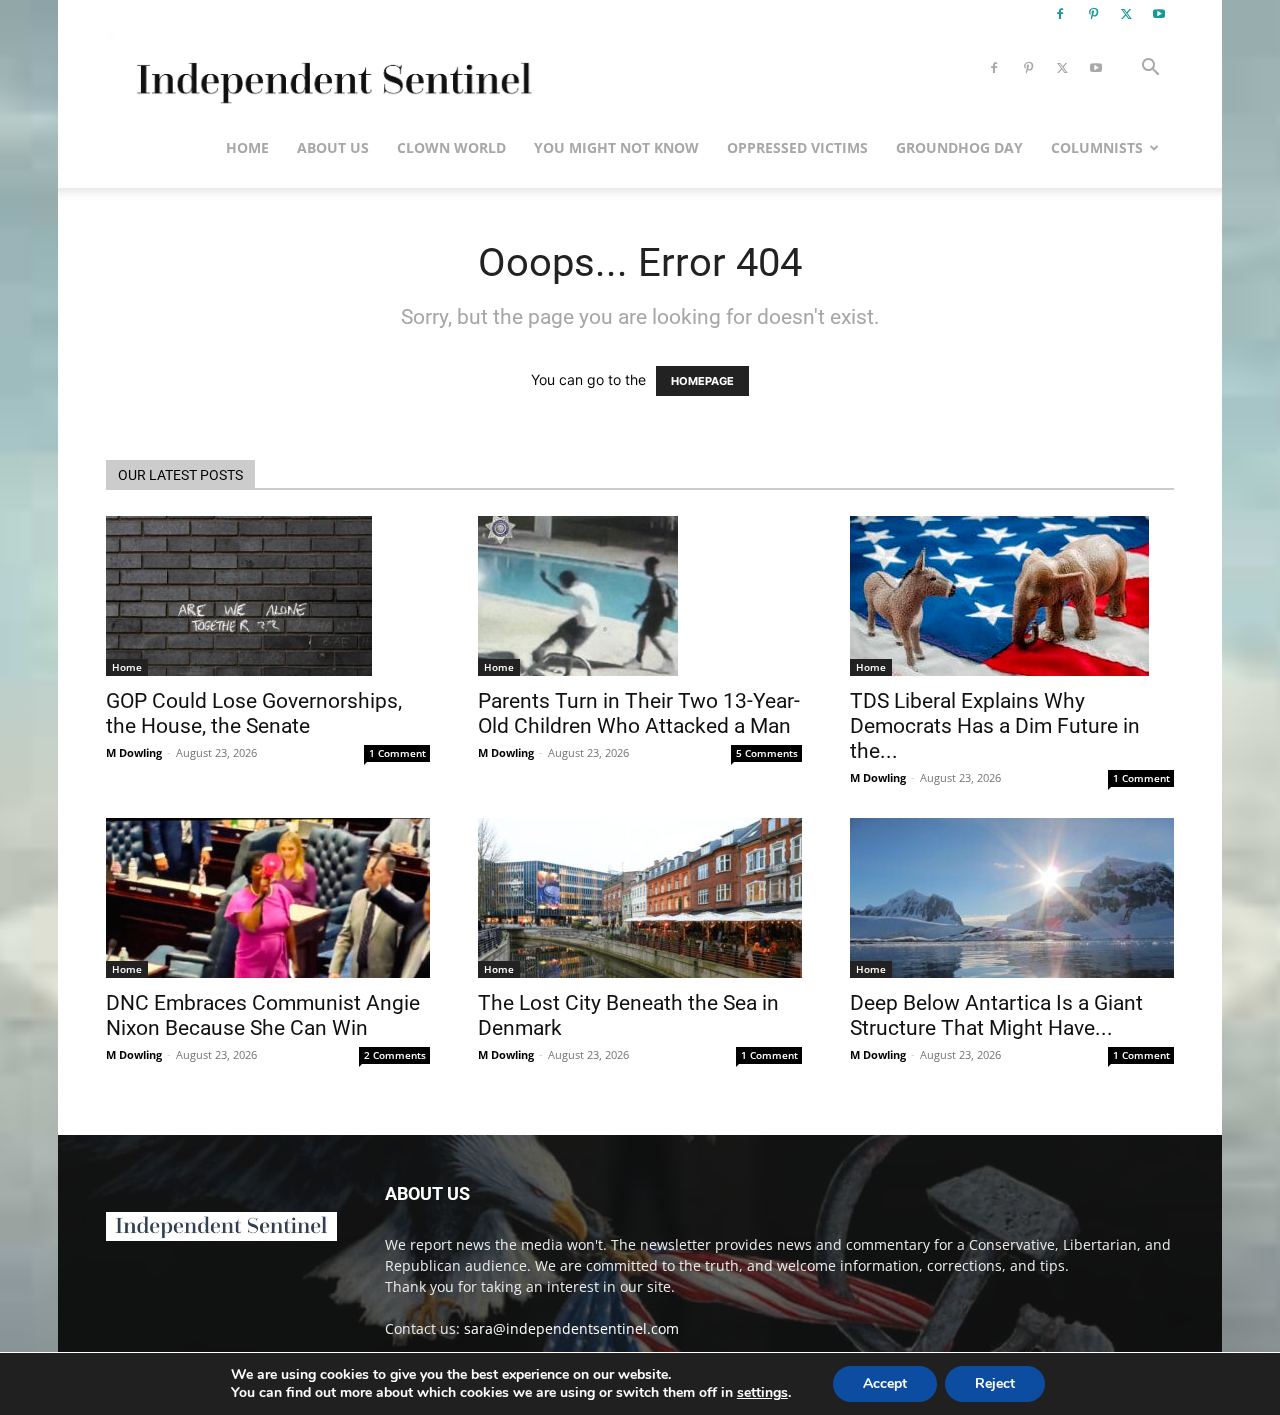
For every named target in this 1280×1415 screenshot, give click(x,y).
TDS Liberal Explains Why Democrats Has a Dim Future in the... (995, 726)
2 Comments (395, 1055)
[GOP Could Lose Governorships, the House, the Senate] (268, 596)
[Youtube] (1159, 14)
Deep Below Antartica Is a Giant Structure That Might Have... (996, 1015)
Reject (995, 1383)
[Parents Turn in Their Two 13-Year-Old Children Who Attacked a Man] (640, 596)
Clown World (451, 147)
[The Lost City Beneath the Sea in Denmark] (640, 898)
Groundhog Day (959, 147)
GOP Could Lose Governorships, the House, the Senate (254, 713)
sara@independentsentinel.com (571, 1328)
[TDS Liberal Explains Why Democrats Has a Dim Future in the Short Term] (1012, 596)
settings (762, 1393)
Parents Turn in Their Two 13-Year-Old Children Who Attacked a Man (639, 713)
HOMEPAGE (702, 381)
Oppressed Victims (797, 147)
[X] (1126, 14)
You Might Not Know (616, 147)
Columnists (1097, 147)
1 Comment (397, 753)
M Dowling (134, 752)
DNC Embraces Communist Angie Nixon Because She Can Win (263, 1015)
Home (247, 147)
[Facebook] (1060, 14)
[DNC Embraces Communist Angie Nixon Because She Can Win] (268, 898)
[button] (1150, 69)
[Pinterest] (1093, 14)
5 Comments (767, 753)
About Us (333, 147)
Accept (885, 1383)
